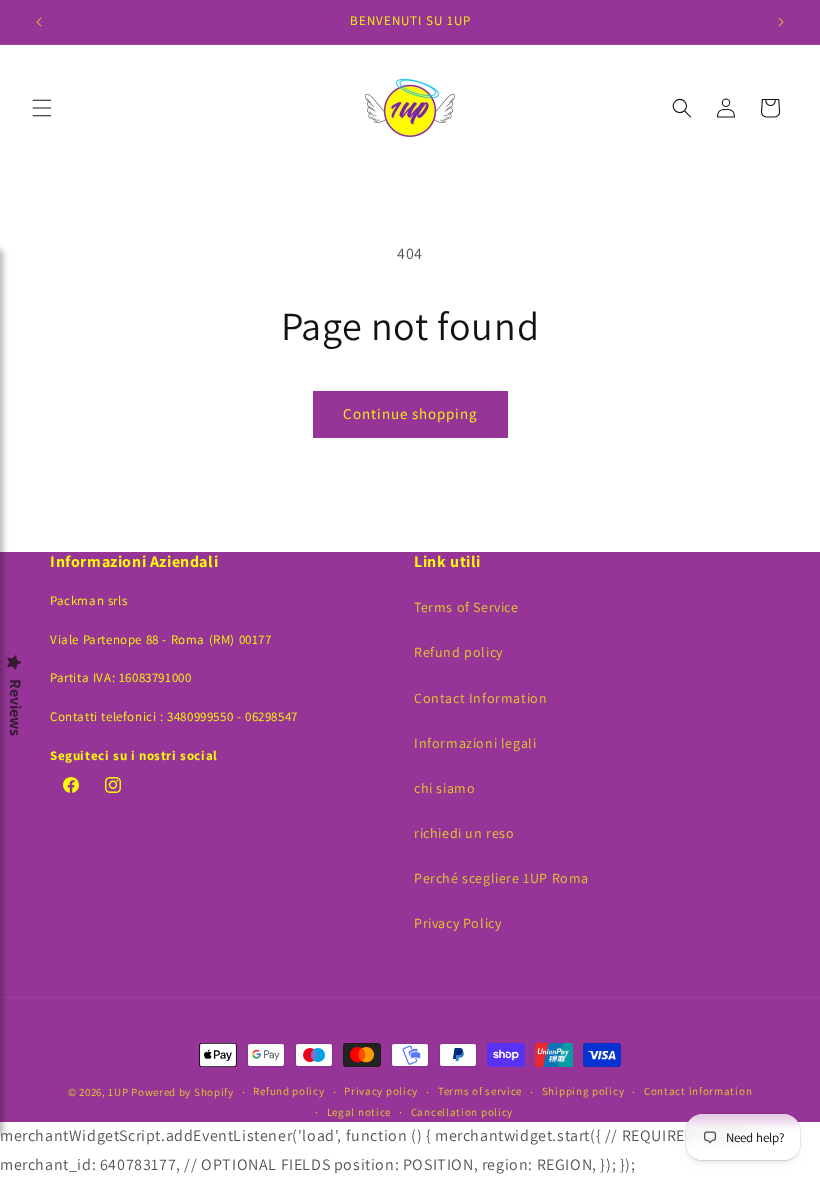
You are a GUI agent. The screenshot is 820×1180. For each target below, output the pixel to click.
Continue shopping (410, 413)
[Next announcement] (781, 22)
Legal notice (359, 1112)
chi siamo (444, 788)
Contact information (698, 1091)
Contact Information (480, 698)
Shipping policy (583, 1091)
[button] (42, 108)
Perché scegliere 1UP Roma (501, 878)
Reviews (15, 707)
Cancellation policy (462, 1112)
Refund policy (458, 652)
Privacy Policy (457, 923)
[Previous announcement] (39, 22)
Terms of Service (466, 607)
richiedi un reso (464, 833)
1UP (118, 1092)
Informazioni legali (475, 743)
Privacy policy (381, 1091)
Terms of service (480, 1091)
